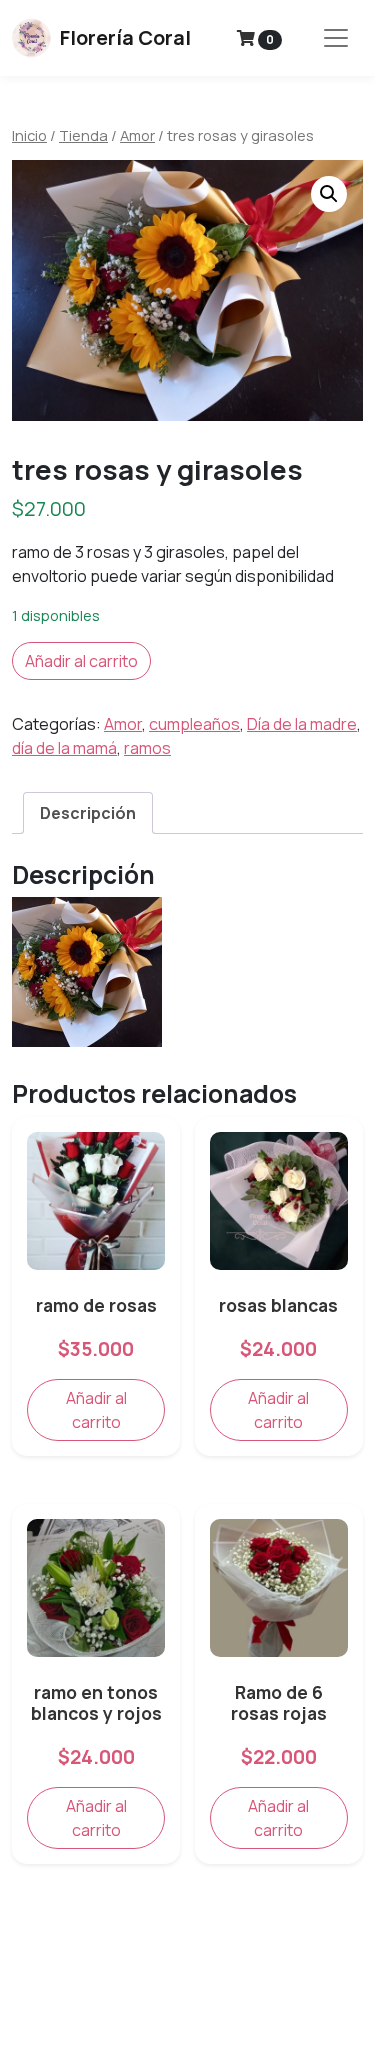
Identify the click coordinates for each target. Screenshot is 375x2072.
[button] (329, 194)
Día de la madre (302, 724)
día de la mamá (64, 748)
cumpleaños (194, 724)
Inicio (29, 135)
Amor (137, 135)
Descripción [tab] (88, 813)
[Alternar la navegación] (336, 38)
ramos (147, 748)
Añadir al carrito (81, 661)
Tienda (83, 135)
